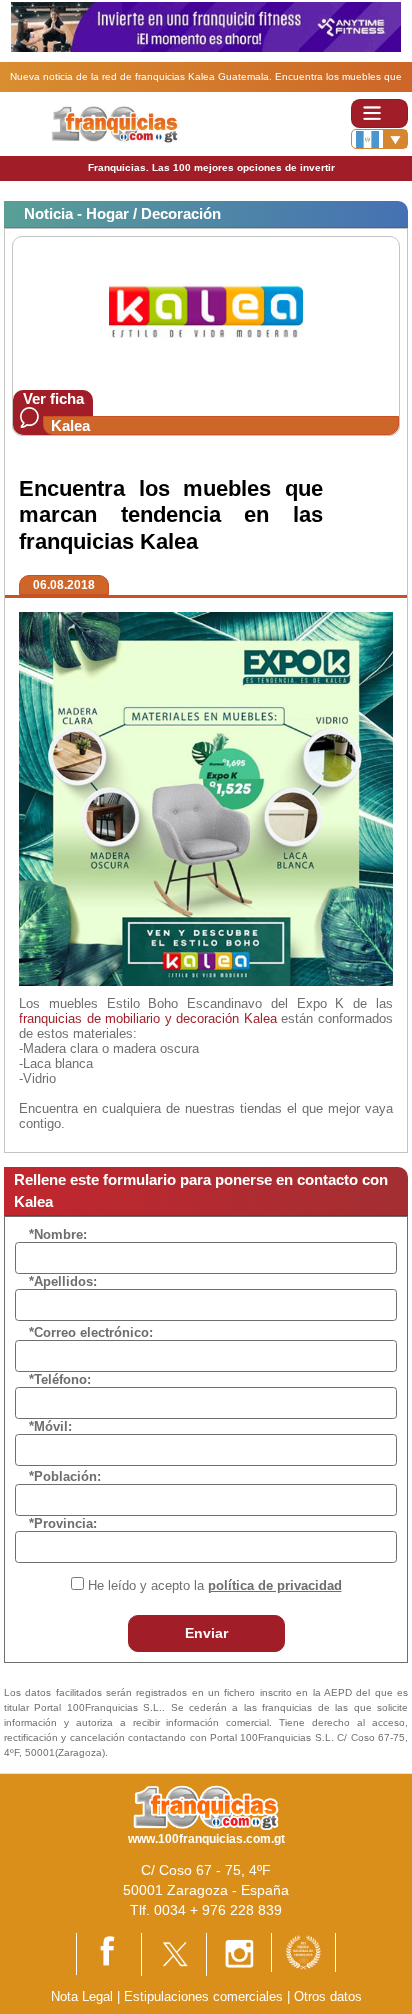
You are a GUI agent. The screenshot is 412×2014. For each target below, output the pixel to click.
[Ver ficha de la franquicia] (205, 312)
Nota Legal (82, 1996)
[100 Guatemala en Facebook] (109, 1952)
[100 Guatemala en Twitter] (174, 1953)
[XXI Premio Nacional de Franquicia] (303, 1951)
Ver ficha (53, 398)
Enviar (206, 1633)
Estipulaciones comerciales (205, 1996)
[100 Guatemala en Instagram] (239, 1953)
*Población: (65, 1476)
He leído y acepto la (215, 1585)
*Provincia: (63, 1523)
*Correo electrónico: (91, 1332)
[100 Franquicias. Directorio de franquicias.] (128, 123)
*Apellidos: (63, 1281)
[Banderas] (379, 139)
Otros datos (328, 1996)
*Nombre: (58, 1234)
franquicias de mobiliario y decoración (129, 1018)
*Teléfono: (60, 1379)
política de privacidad (275, 1585)
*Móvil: (50, 1426)
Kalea (70, 425)
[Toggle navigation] (379, 113)
